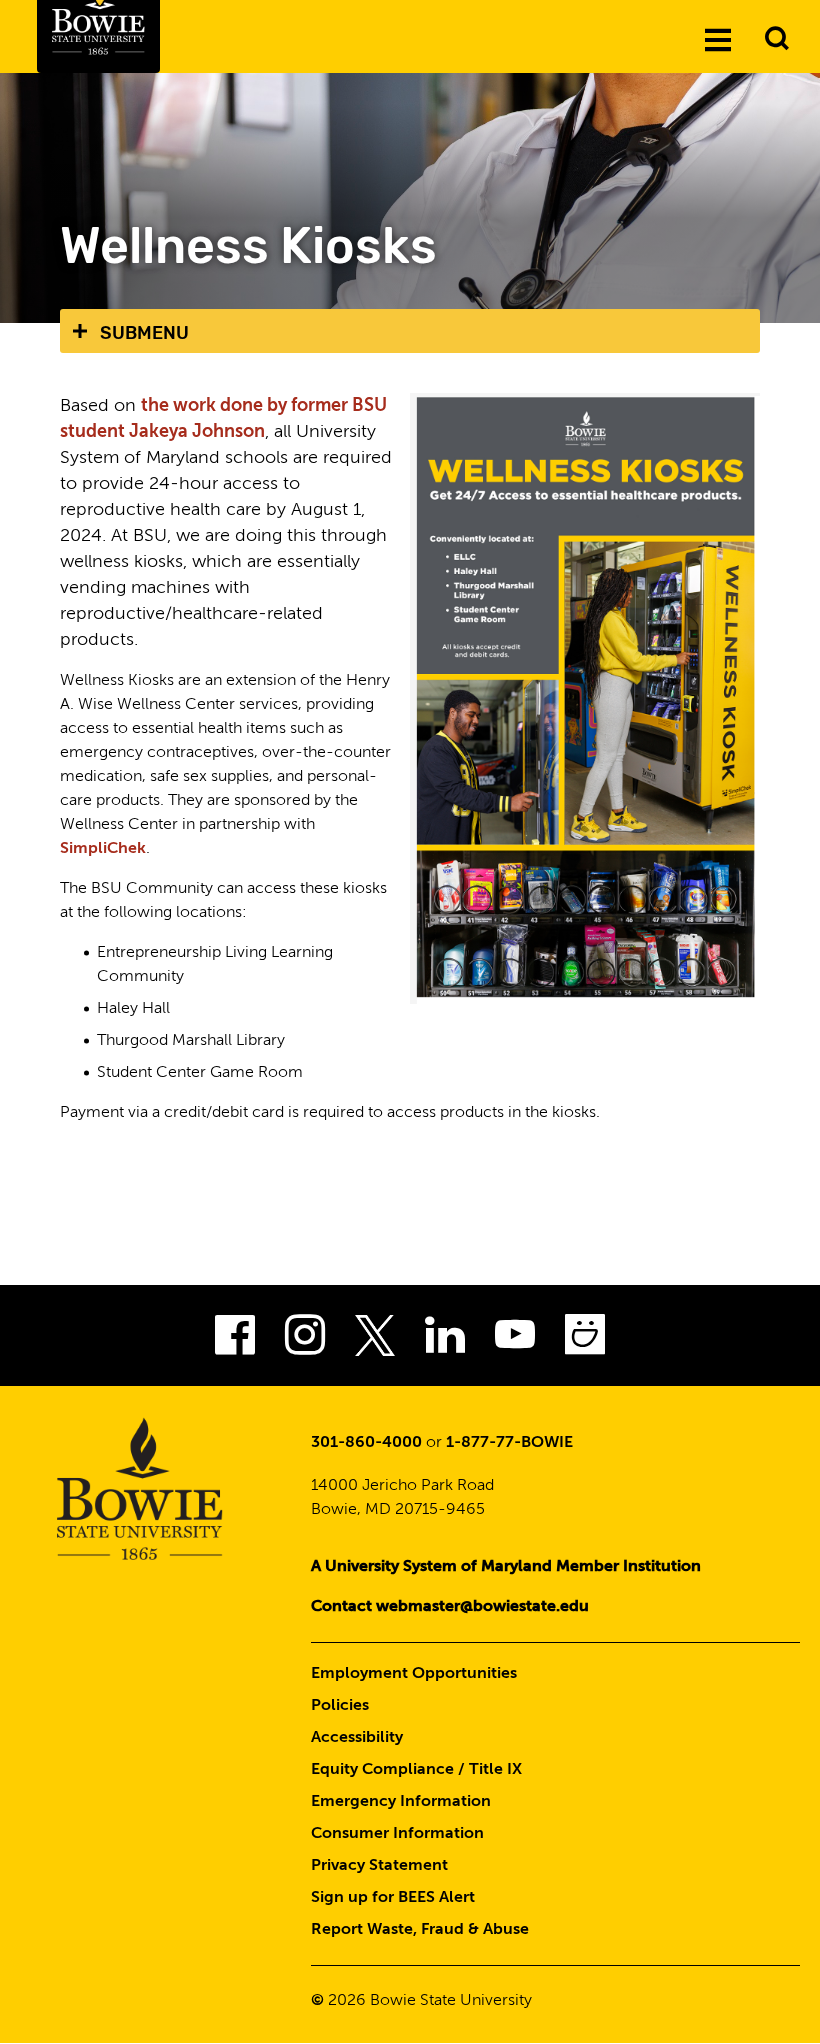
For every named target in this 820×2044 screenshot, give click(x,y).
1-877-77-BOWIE (509, 1443)
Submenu (144, 333)
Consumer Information (397, 1834)
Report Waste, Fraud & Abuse (420, 1930)
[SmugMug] (585, 1341)
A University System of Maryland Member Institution (506, 1567)
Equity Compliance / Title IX (416, 1770)
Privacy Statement (379, 1866)
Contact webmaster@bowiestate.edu (450, 1607)
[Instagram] (305, 1341)
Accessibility (357, 1738)
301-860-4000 (366, 1443)
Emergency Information (401, 1802)
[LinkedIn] (445, 1341)
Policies (340, 1706)
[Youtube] (515, 1341)
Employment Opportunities (414, 1674)
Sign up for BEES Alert (393, 1898)
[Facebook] (235, 1341)
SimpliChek (103, 849)
